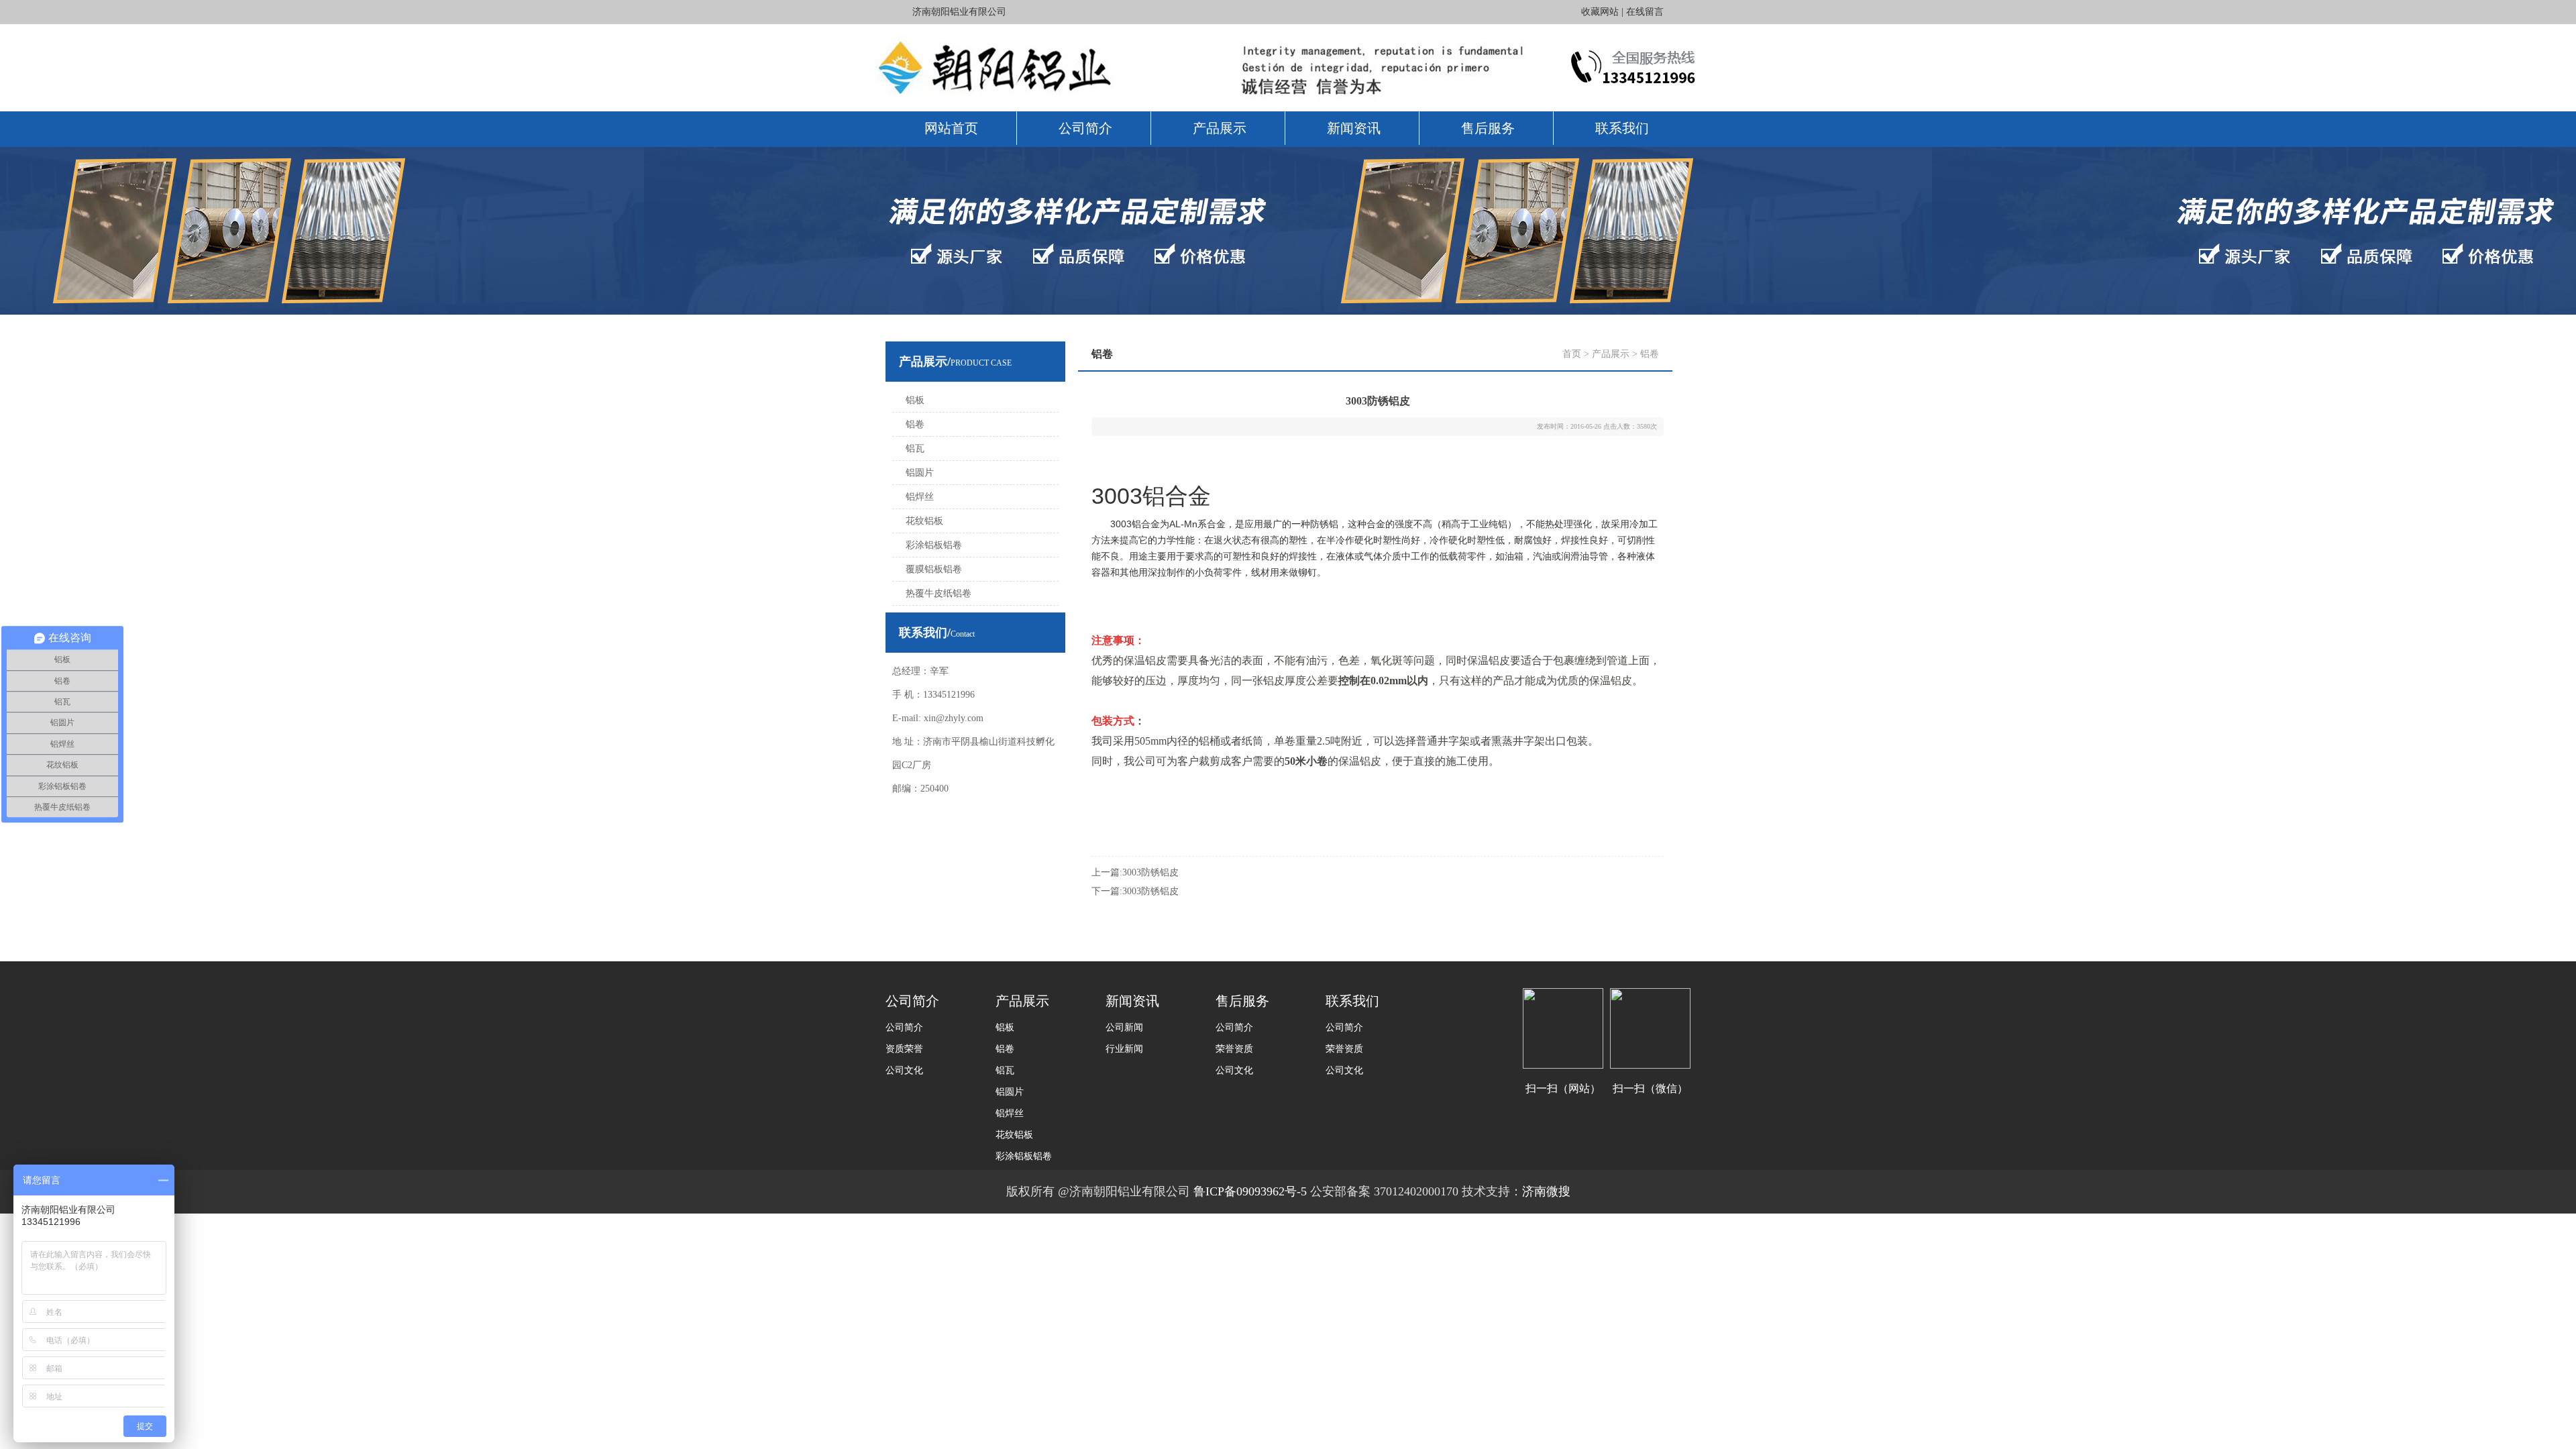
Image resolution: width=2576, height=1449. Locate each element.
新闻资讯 (1354, 128)
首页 (1572, 354)
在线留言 (1645, 12)
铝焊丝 (920, 497)
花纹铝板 (924, 521)
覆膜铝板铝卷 (934, 569)
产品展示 (1220, 128)
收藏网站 (1600, 12)
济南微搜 (1546, 1191)
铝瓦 (915, 448)
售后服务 (1488, 128)
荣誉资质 (1234, 1049)
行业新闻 (1124, 1049)
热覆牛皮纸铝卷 (938, 593)
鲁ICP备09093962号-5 (1252, 1191)
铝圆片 (920, 473)
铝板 (915, 400)
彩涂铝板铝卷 (934, 545)
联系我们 (1622, 128)
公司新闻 (1124, 1027)
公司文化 (904, 1070)
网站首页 (951, 128)
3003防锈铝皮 (1150, 872)
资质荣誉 (904, 1049)
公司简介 (1085, 128)
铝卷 (915, 424)
